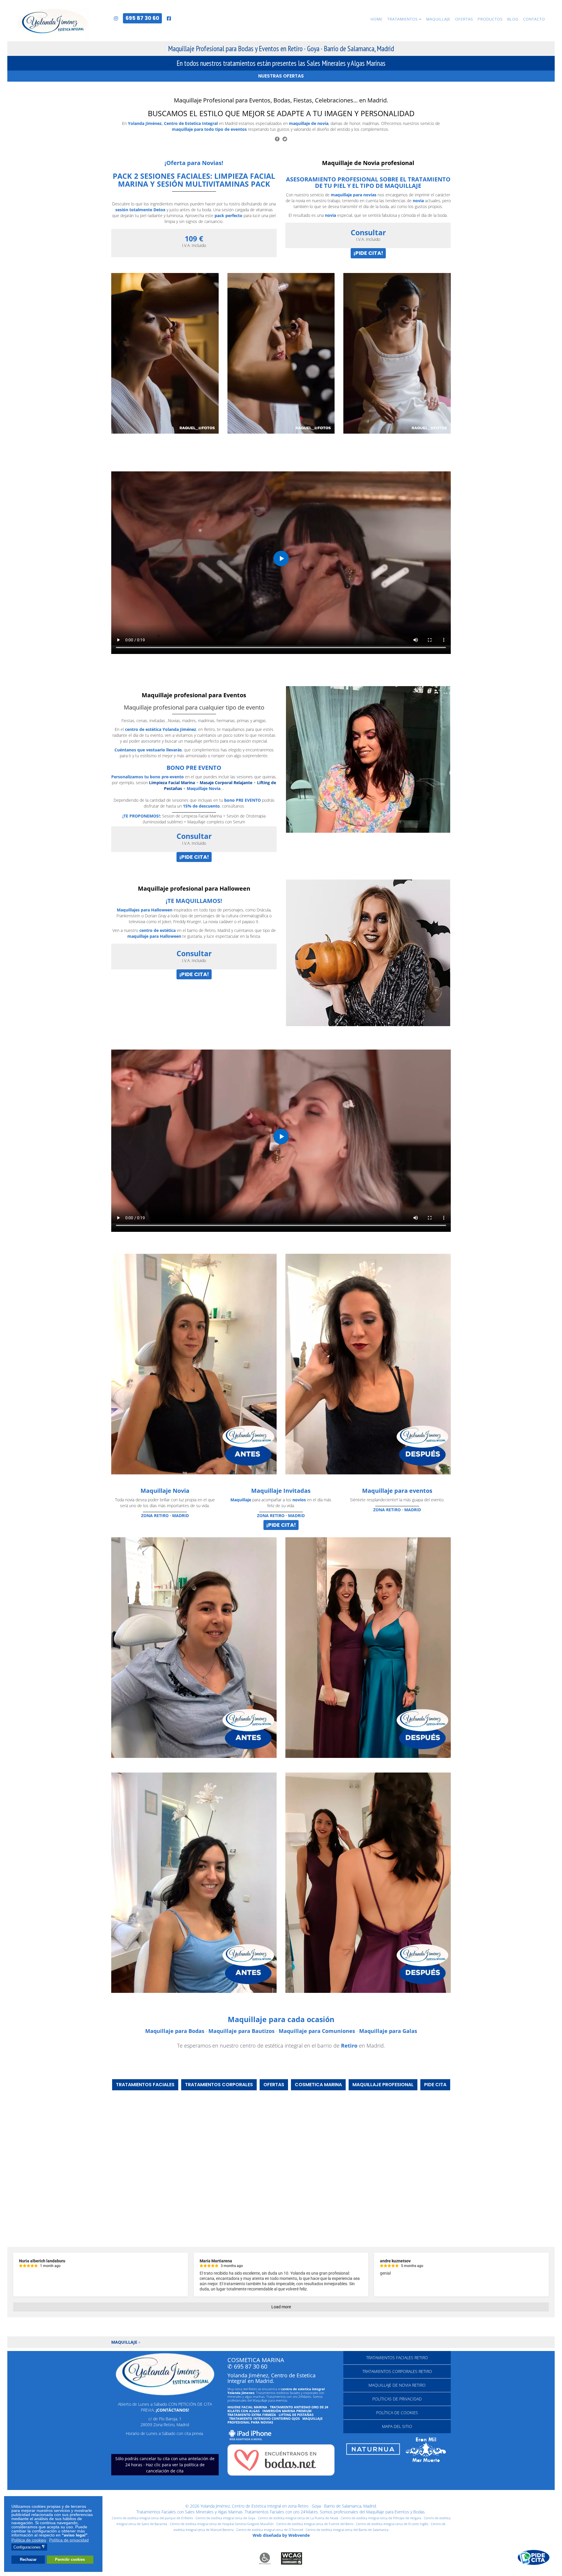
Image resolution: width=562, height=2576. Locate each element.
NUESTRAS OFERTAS (281, 76)
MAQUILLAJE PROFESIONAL (383, 2085)
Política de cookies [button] (29, 2540)
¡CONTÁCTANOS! (172, 2410)
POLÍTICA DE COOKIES (397, 2413)
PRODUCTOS (490, 19)
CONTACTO (534, 19)
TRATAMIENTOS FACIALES (145, 2085)
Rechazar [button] (28, 2560)
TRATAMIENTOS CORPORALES (219, 2085)
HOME (377, 19)
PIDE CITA (435, 2085)
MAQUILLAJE (438, 19)
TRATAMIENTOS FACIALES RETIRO (397, 2358)
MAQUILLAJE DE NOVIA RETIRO (397, 2385)
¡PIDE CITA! (368, 253)
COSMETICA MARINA (318, 2085)
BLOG (513, 19)
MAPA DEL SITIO (397, 2426)
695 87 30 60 (142, 18)
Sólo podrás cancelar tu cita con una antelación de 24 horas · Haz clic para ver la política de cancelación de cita (165, 2465)
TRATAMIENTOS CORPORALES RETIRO (397, 2371)
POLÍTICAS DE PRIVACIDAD (397, 2399)
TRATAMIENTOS (402, 19)
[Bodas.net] (281, 2460)
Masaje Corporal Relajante (226, 783)
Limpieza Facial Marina (172, 783)
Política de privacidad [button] (69, 2540)
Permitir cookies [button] (70, 2560)
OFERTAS (464, 19)
